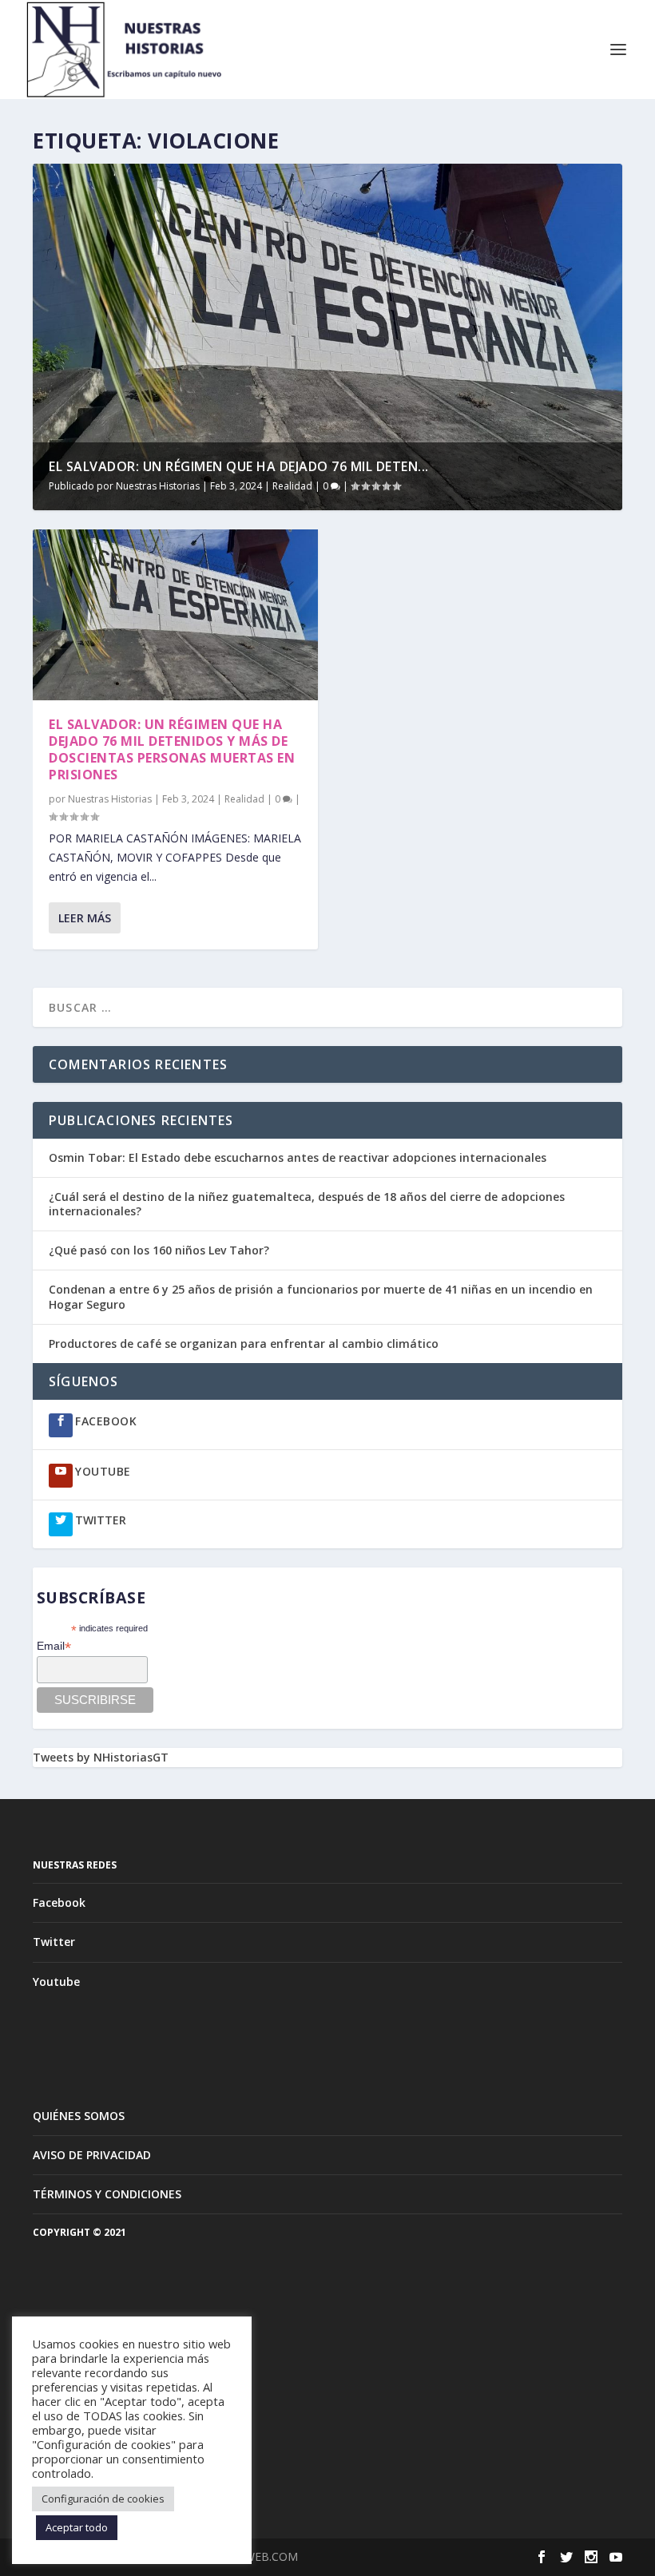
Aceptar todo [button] (77, 2527)
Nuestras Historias (158, 486)
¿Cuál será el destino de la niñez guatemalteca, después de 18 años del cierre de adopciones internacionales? (307, 1204)
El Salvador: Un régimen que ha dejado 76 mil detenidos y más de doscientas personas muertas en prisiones (172, 749)
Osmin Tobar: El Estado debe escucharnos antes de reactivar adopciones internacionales (298, 1157)
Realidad (292, 486)
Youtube (56, 1982)
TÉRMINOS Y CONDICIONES (107, 2194)
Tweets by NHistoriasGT (101, 1757)
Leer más (85, 918)
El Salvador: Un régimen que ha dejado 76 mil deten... (239, 466)
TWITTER (101, 1520)
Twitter (54, 1942)
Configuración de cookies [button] (103, 2499)
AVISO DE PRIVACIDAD (92, 2155)
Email (54, 1646)
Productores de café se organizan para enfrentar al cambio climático (245, 1343)
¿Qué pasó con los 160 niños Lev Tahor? (159, 1250)
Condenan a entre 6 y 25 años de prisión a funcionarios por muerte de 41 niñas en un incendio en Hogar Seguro (321, 1296)
